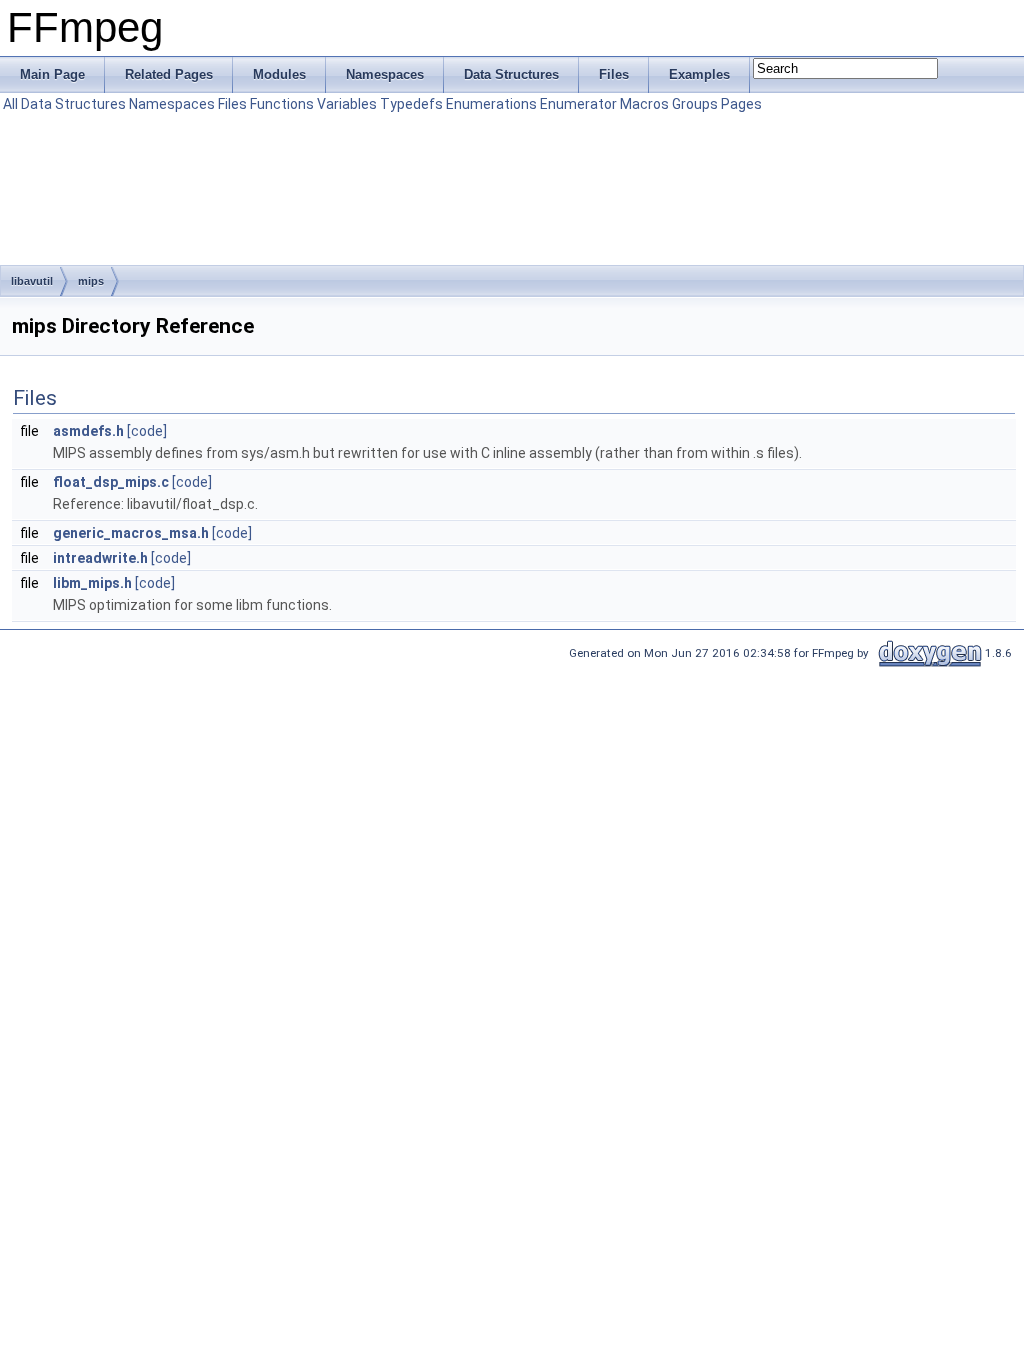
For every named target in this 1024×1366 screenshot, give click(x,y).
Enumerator (578, 104)
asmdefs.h (88, 431)
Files (232, 104)
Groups (695, 104)
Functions (282, 104)
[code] (147, 431)
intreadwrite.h (100, 558)
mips (91, 281)
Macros (644, 104)
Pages (741, 104)
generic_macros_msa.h (131, 533)
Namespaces (172, 104)
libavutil (32, 281)
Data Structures (73, 104)
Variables (347, 104)
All (10, 104)
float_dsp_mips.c (111, 482)
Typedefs (411, 104)
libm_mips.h (92, 583)
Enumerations (491, 104)
